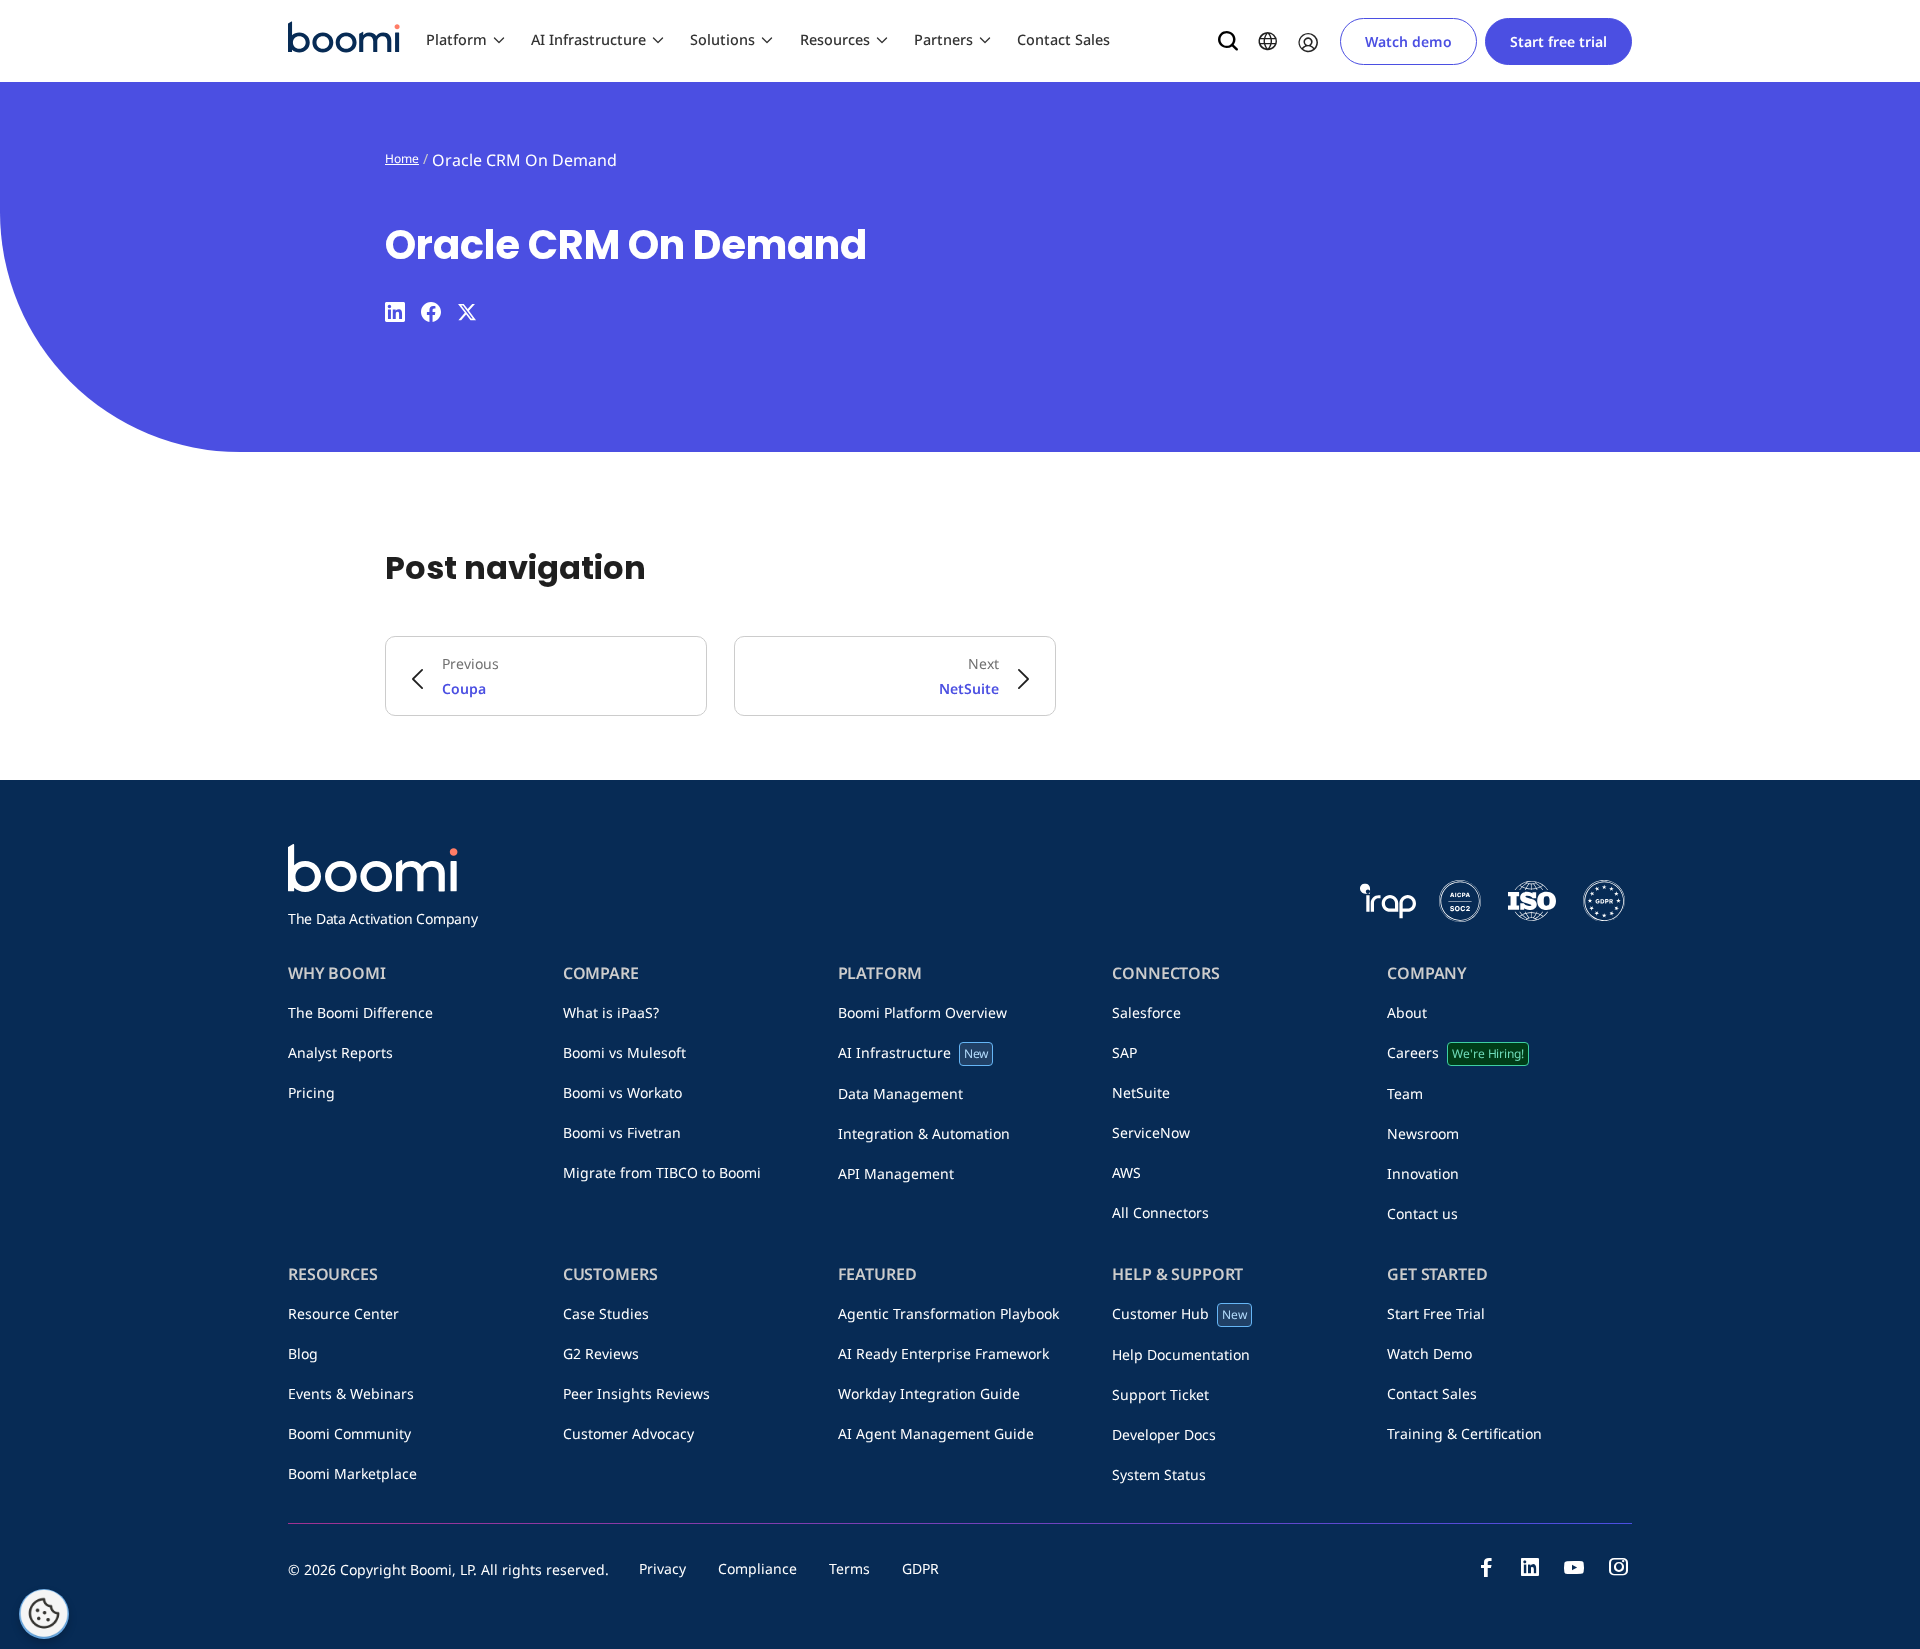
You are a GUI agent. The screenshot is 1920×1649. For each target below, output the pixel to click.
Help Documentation (1181, 1354)
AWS (1126, 1172)
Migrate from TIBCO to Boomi (662, 1172)
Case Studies (606, 1313)
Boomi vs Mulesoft (624, 1052)
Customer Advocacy (628, 1433)
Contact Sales (1063, 39)
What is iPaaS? (611, 1012)
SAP (1124, 1052)
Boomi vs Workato (622, 1092)
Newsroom (1423, 1133)
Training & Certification (1464, 1433)
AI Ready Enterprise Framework (943, 1353)
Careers (1455, 1052)
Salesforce (1146, 1012)
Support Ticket (1160, 1394)
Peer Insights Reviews (636, 1393)
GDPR (920, 1568)
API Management (896, 1173)
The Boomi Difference (360, 1012)
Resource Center (343, 1313)
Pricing (311, 1092)
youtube (1574, 1567)
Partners (943, 39)
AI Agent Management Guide (936, 1433)
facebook (1486, 1567)
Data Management (900, 1093)
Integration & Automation (924, 1133)
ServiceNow (1151, 1132)
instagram (1618, 1567)
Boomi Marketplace (352, 1473)
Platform (456, 39)
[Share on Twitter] (467, 312)
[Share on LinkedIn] (395, 312)
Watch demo (1408, 41)
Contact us (1422, 1213)
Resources (835, 39)
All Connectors (1160, 1212)
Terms (849, 1568)
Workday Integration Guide (929, 1393)
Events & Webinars (351, 1393)
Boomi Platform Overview (922, 1012)
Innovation (1423, 1173)
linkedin (1530, 1567)
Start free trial (1558, 41)
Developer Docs (1164, 1434)
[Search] (1228, 41)
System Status (1159, 1474)
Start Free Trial (1436, 1313)
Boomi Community (349, 1433)
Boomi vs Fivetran (622, 1132)
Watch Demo (1429, 1353)
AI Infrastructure (588, 39)
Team (1405, 1093)
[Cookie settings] (44, 1614)
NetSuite (1141, 1092)
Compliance (757, 1568)
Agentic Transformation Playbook (948, 1313)
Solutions (722, 39)
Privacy (662, 1568)
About (1407, 1012)
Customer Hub (1179, 1313)
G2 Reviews (601, 1353)
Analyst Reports (340, 1052)
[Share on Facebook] (431, 312)
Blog (303, 1353)
